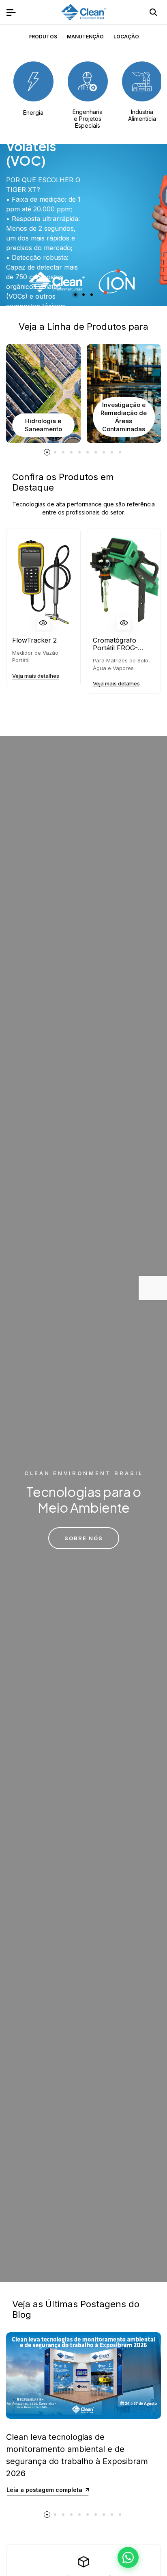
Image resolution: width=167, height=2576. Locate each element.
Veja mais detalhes (36, 676)
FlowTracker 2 (34, 640)
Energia (33, 113)
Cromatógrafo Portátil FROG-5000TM (115, 644)
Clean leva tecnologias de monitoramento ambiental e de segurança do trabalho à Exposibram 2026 (77, 2455)
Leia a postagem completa (44, 2490)
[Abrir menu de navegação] (11, 12)
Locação (126, 37)
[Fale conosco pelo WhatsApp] (128, 2557)
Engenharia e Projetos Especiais (88, 119)
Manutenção (85, 37)
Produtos (43, 37)
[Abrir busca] (153, 12)
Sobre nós (84, 1538)
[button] (75, 295)
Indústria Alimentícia (142, 115)
